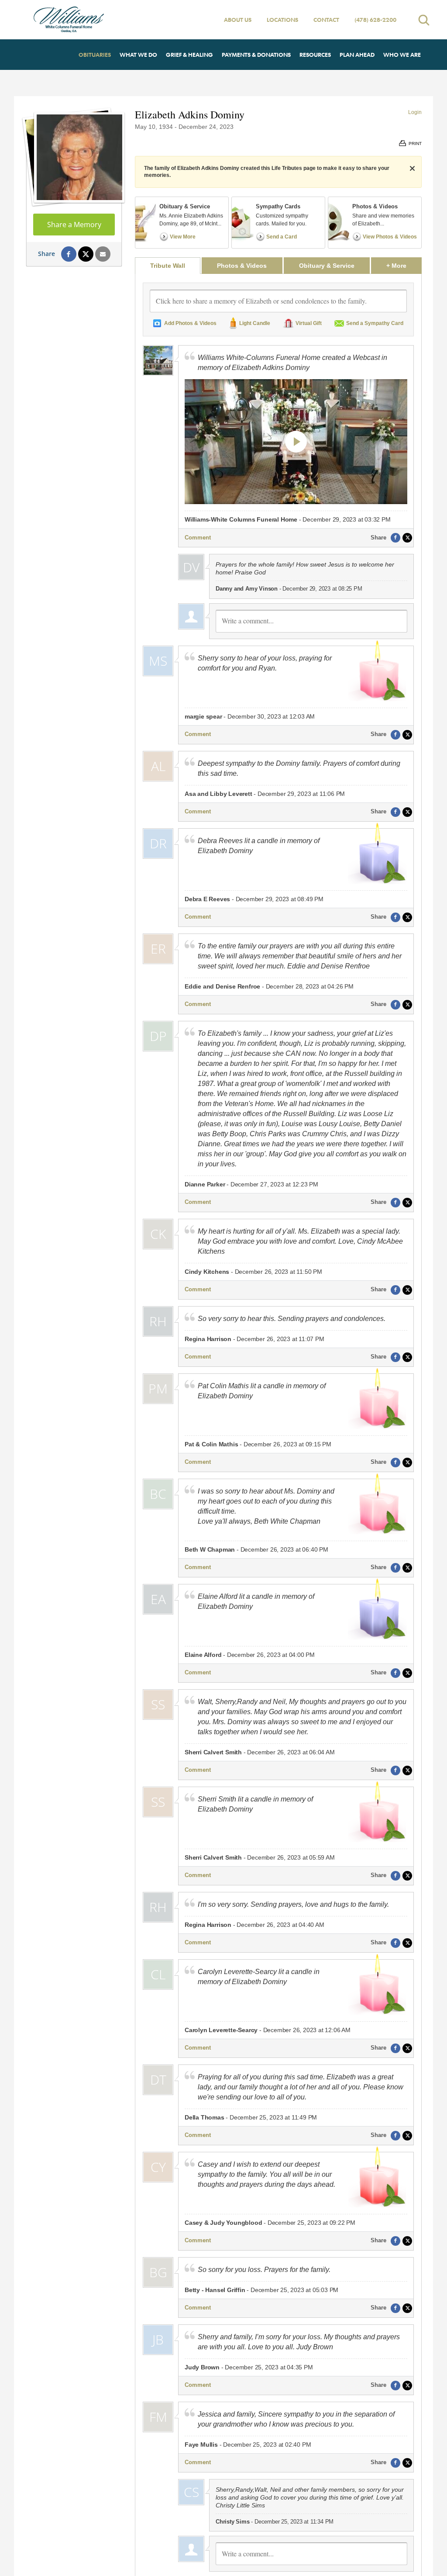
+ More (404, 265)
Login (415, 112)
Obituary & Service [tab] (327, 266)
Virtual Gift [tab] (309, 323)
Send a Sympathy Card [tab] (375, 323)
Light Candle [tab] (255, 323)
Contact (326, 20)
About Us (238, 20)
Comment (198, 538)
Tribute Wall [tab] (168, 266)
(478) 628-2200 (375, 20)
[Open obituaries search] (424, 20)
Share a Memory (74, 225)
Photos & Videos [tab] (242, 266)
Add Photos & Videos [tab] (190, 323)
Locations (282, 20)
